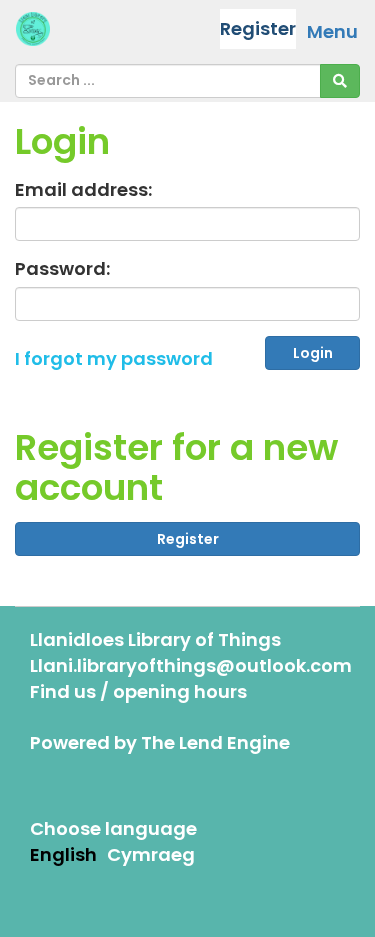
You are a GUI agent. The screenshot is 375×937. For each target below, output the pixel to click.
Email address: (83, 189)
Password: (62, 268)
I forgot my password (114, 358)
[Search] (340, 81)
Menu (332, 31)
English (63, 854)
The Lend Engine (215, 742)
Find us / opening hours (138, 691)
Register (258, 28)
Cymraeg (151, 854)
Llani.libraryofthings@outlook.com (191, 665)
